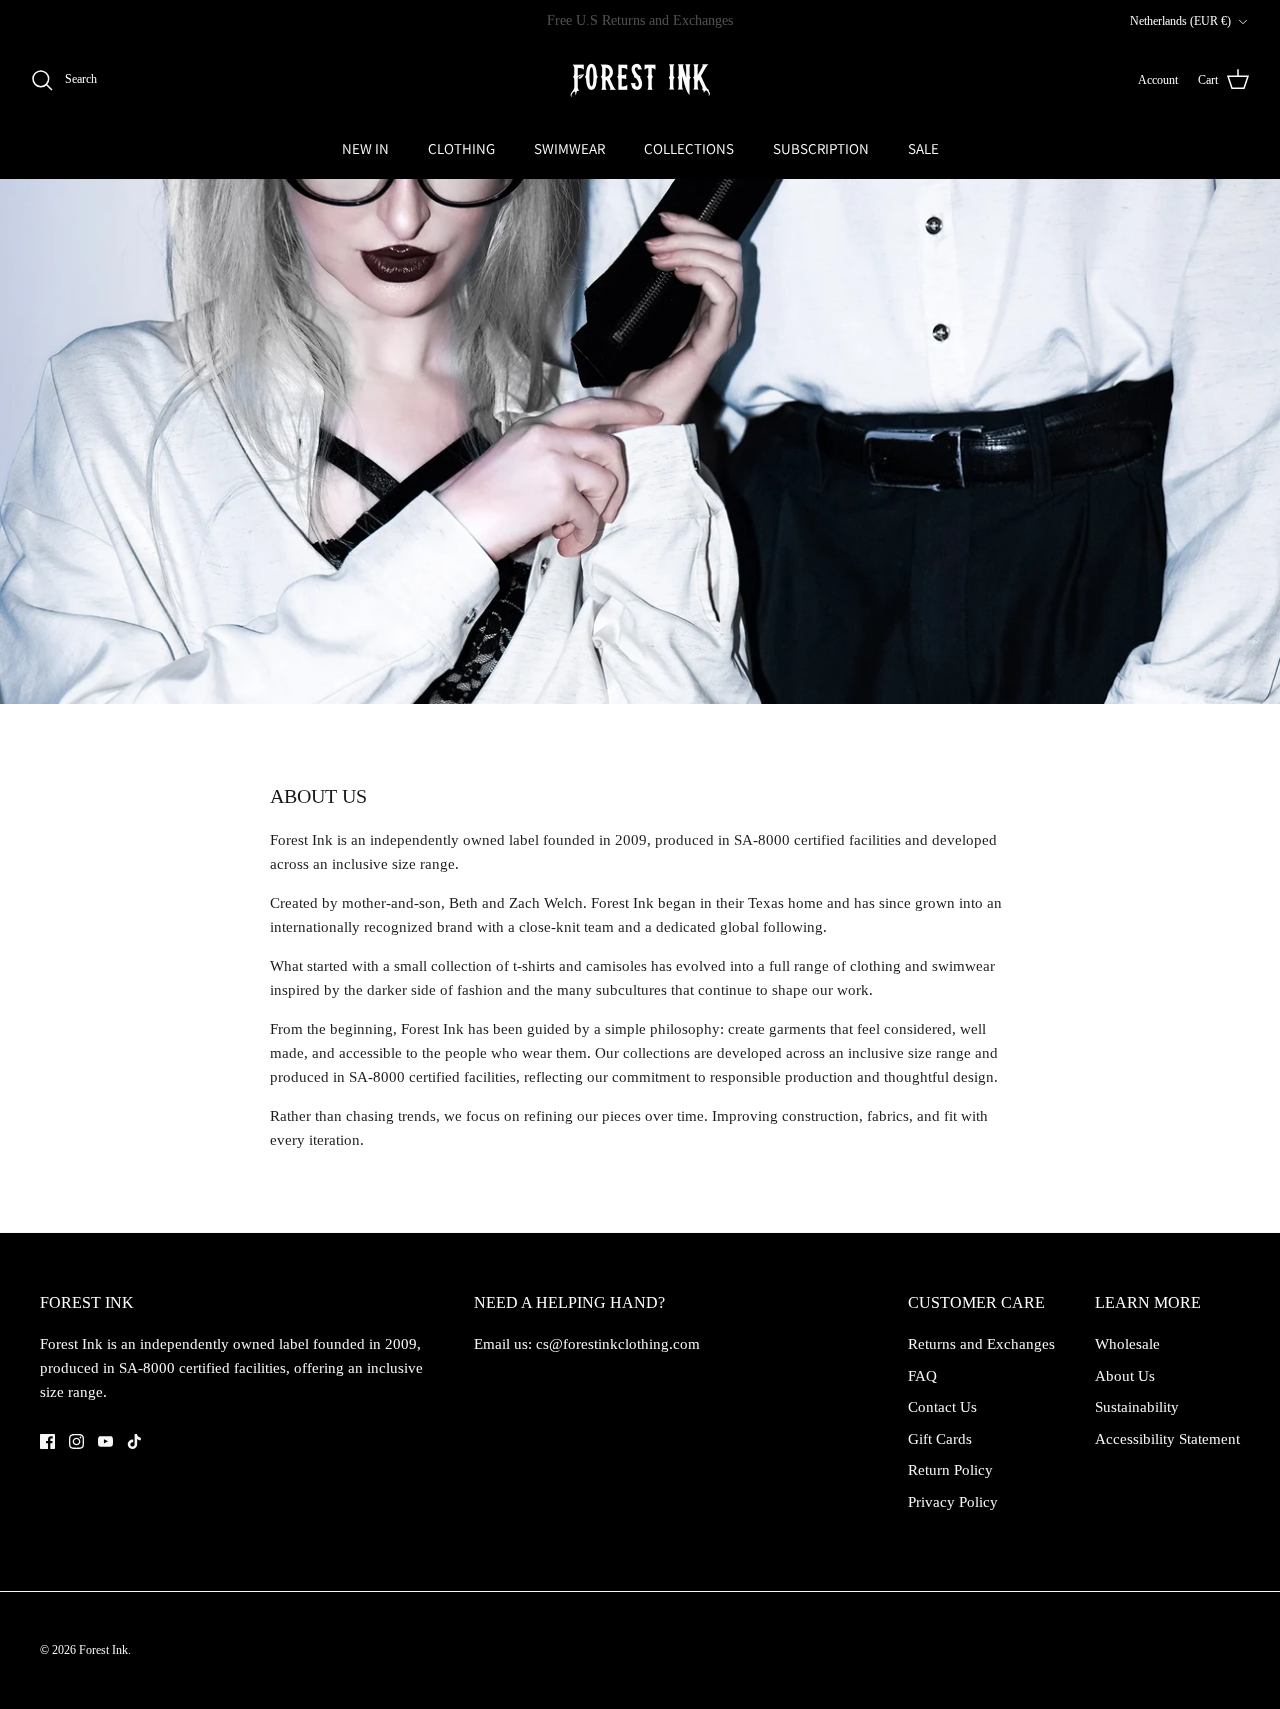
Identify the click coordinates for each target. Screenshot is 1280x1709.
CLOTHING (461, 148)
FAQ (922, 1376)
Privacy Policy (953, 1502)
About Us (1125, 1376)
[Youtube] (105, 1441)
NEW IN (365, 148)
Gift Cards (940, 1439)
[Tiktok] (134, 1441)
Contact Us (942, 1407)
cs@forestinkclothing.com (618, 1344)
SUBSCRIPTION (821, 148)
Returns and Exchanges (981, 1344)
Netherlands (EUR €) (1180, 21)
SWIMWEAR (569, 148)
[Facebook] (47, 1441)
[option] (640, 441)
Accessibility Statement (1167, 1439)
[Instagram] (76, 1441)
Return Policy (950, 1470)
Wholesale (1127, 1344)
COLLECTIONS (689, 148)
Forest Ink (103, 1650)
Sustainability (1137, 1407)
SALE (923, 148)
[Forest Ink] (640, 80)
